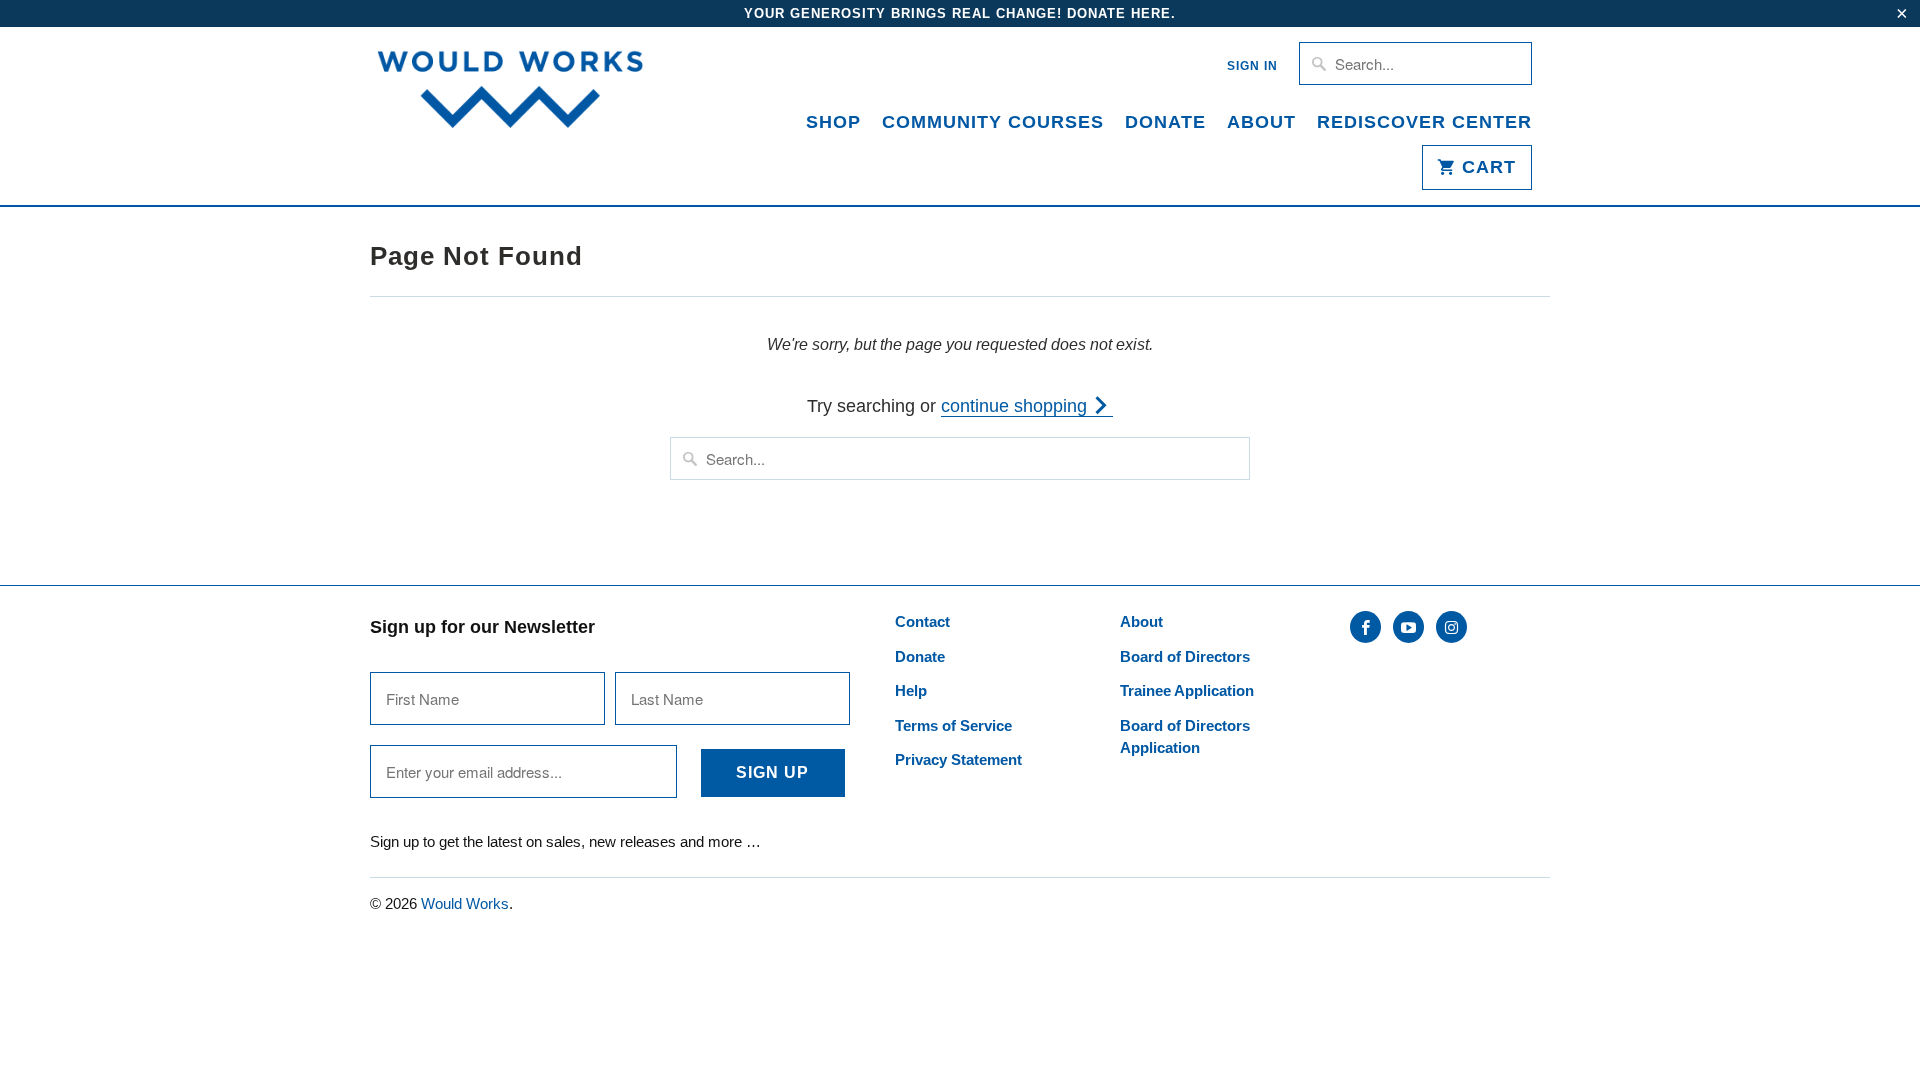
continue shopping (1016, 406)
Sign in (1252, 66)
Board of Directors (1185, 656)
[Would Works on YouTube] (1408, 627)
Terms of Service (953, 725)
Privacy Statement (958, 759)
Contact (922, 621)
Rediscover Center (1424, 122)
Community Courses (993, 122)
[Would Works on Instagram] (1451, 627)
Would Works (465, 903)
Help (911, 690)
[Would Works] (510, 93)
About (1261, 122)
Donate (1165, 122)
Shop (833, 122)
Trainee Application (1187, 690)
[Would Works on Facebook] (1365, 627)
